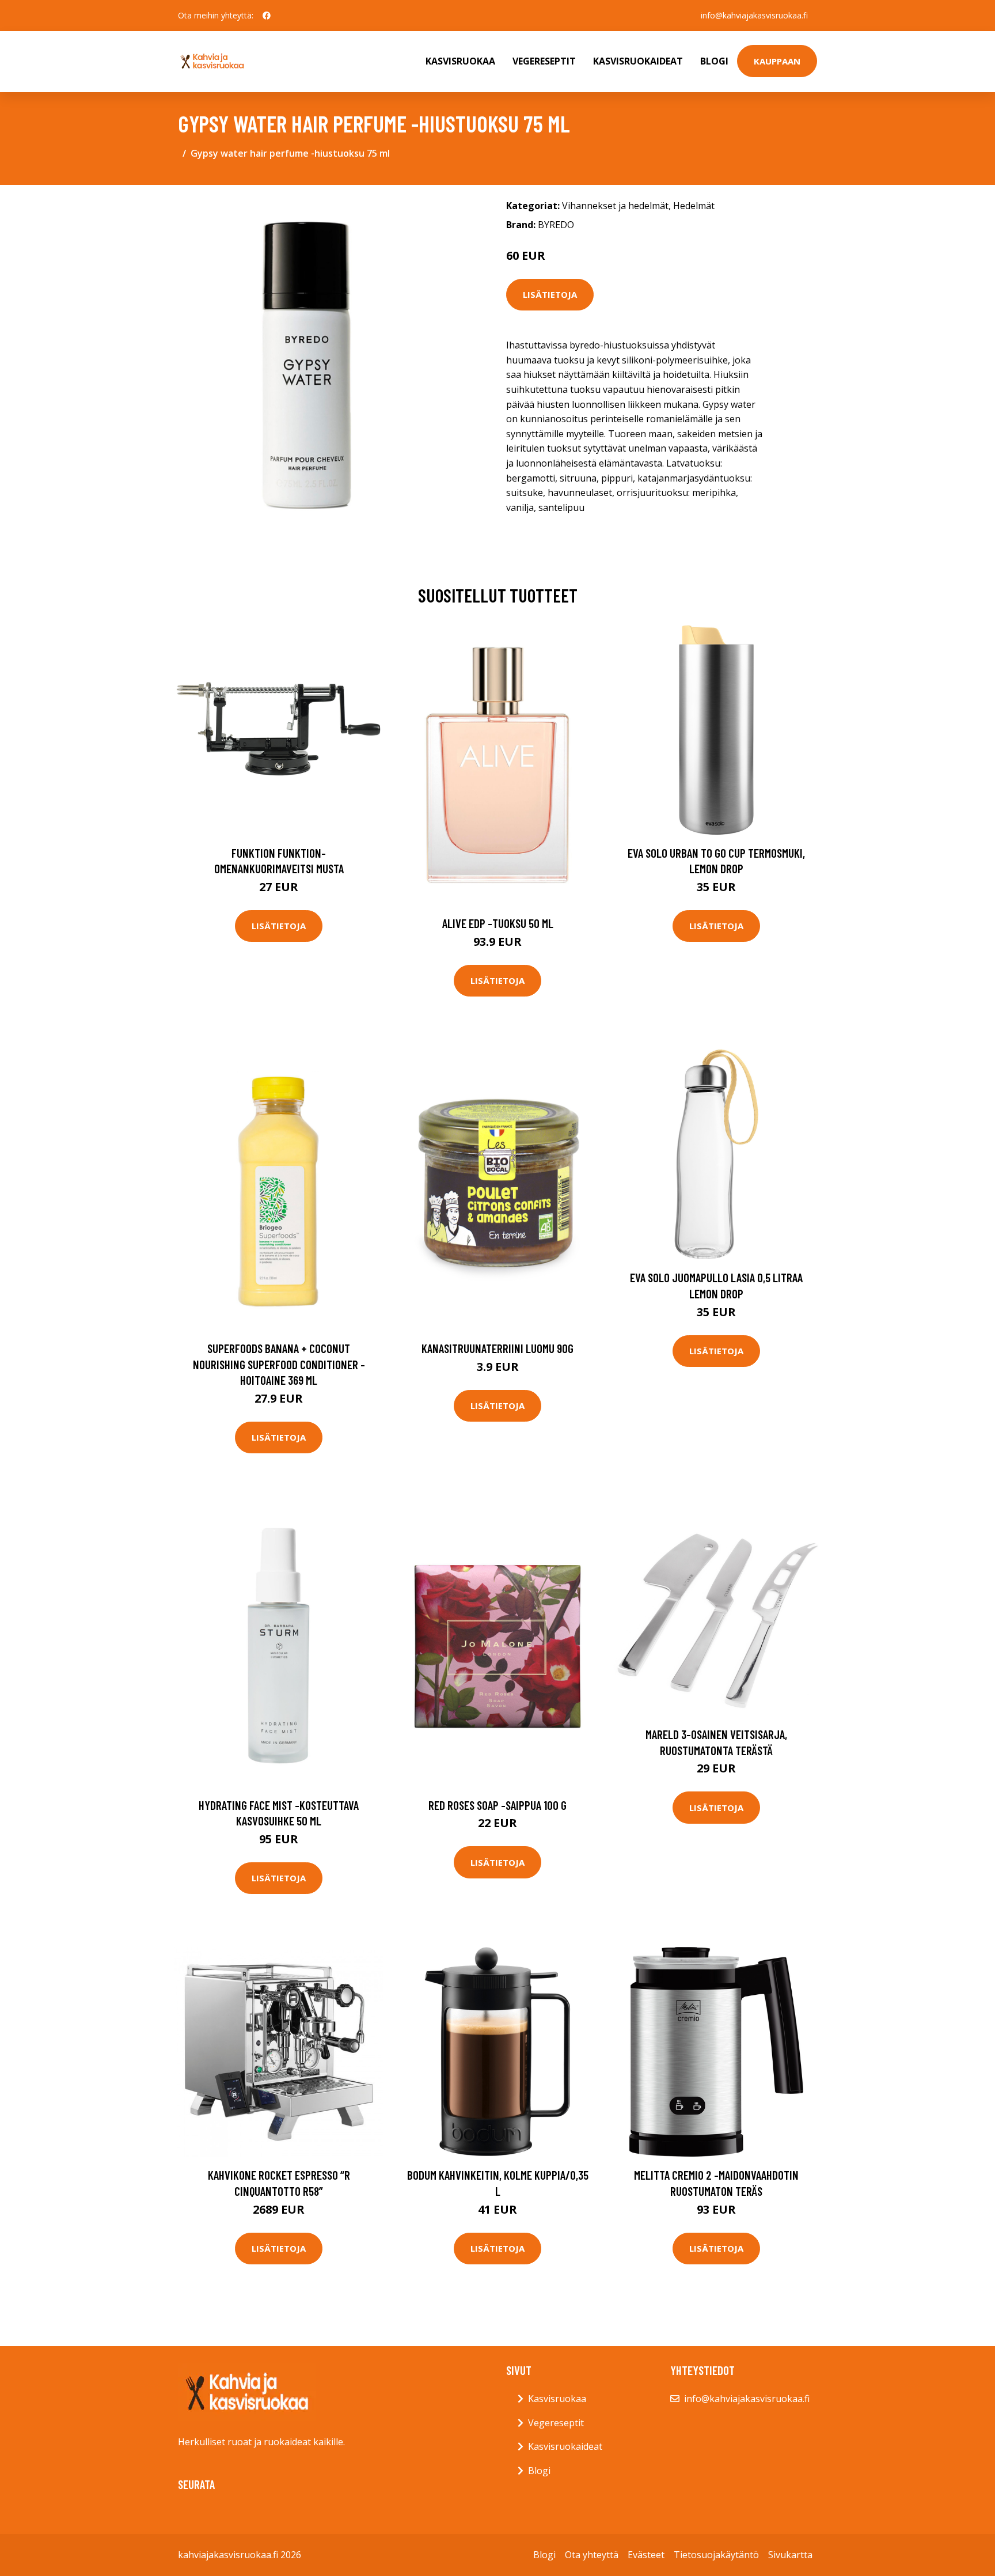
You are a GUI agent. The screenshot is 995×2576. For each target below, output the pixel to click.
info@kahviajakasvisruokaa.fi (754, 15)
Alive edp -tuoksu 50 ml (498, 923)
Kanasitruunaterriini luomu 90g (498, 1348)
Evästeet (646, 2555)
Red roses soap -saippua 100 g (498, 1805)
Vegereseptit (544, 61)
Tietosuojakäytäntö (716, 2555)
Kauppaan (777, 61)
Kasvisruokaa (460, 61)
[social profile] (267, 16)
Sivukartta (790, 2555)
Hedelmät (694, 206)
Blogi (714, 61)
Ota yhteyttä (592, 2555)
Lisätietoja (550, 294)
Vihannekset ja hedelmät (615, 206)
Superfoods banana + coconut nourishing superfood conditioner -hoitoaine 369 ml (279, 1364)
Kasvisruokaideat (638, 61)
